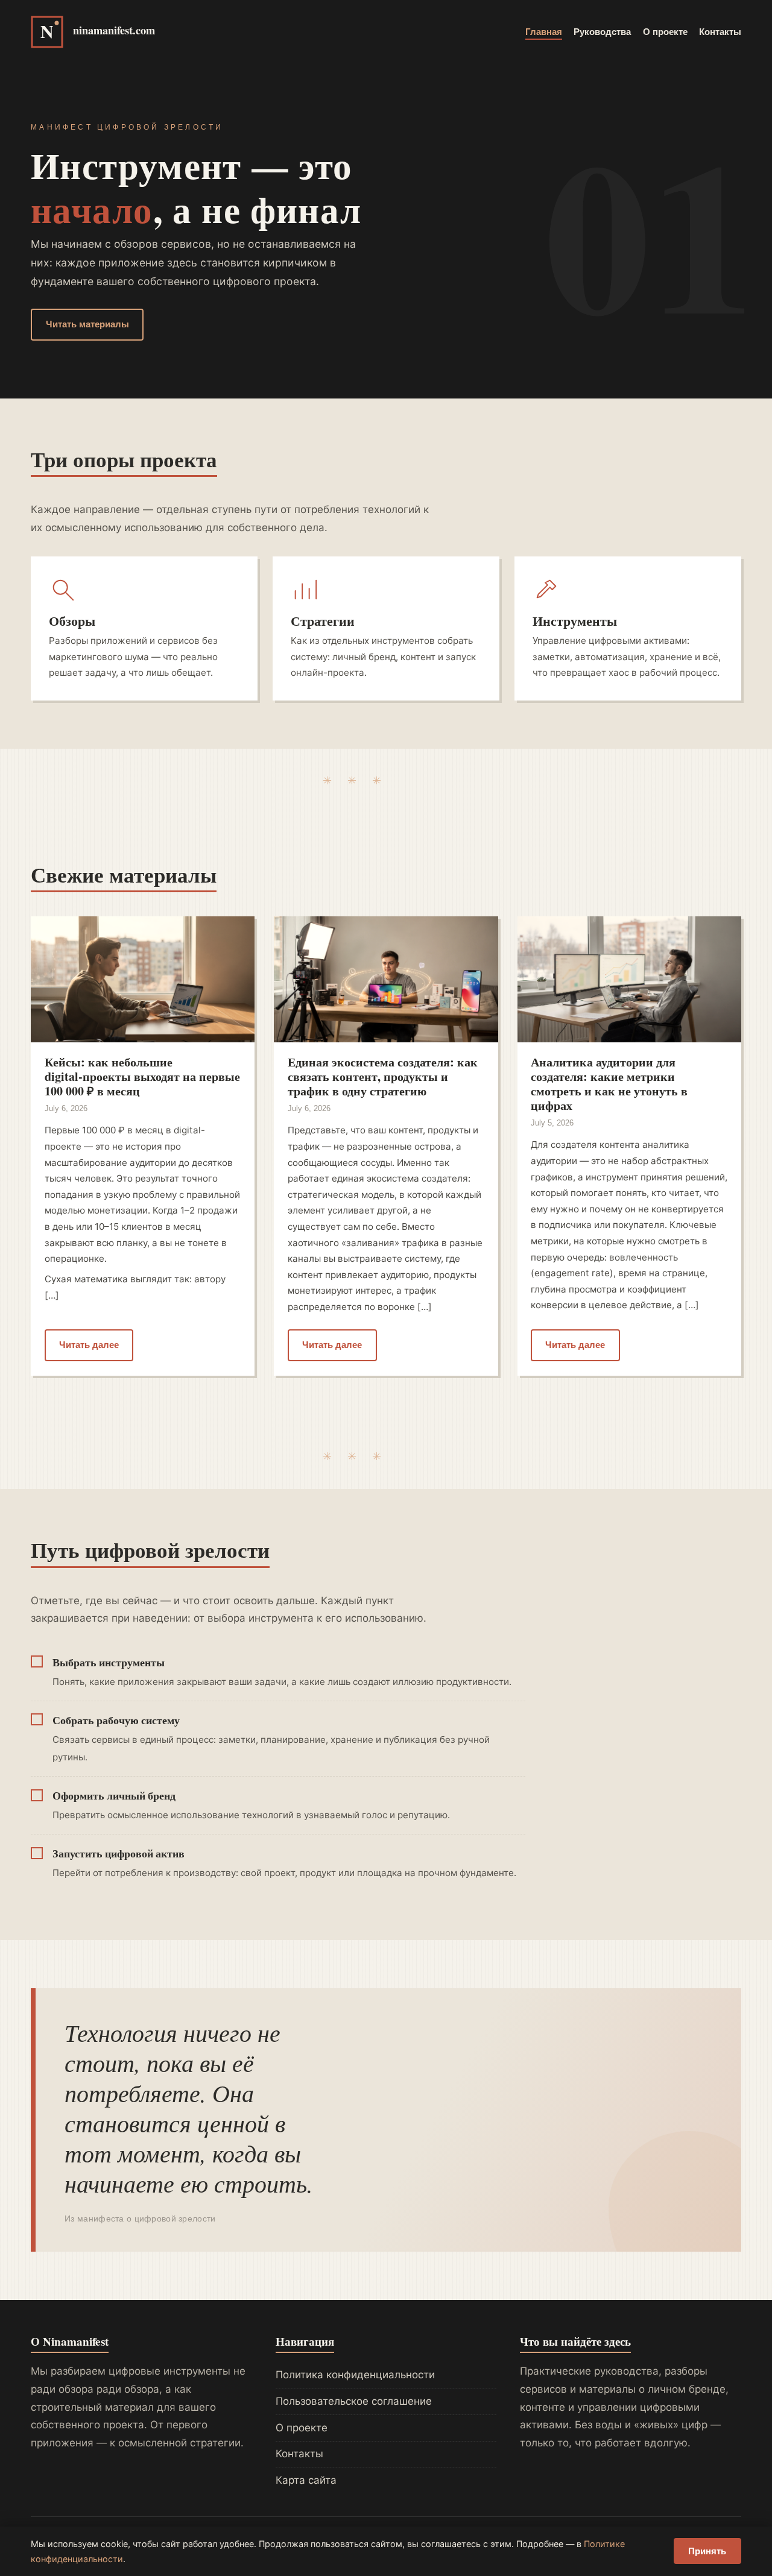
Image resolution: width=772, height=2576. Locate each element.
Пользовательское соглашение (354, 2401)
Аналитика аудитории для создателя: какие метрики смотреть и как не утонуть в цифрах (609, 1084)
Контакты (720, 32)
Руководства (602, 32)
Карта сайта (306, 2480)
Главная (544, 32)
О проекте (665, 32)
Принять (707, 2551)
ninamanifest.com (114, 30)
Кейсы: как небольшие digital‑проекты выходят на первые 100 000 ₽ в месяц (142, 1076)
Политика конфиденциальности (355, 2375)
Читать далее (89, 1345)
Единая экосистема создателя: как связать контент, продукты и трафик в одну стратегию (383, 1076)
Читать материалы (87, 324)
